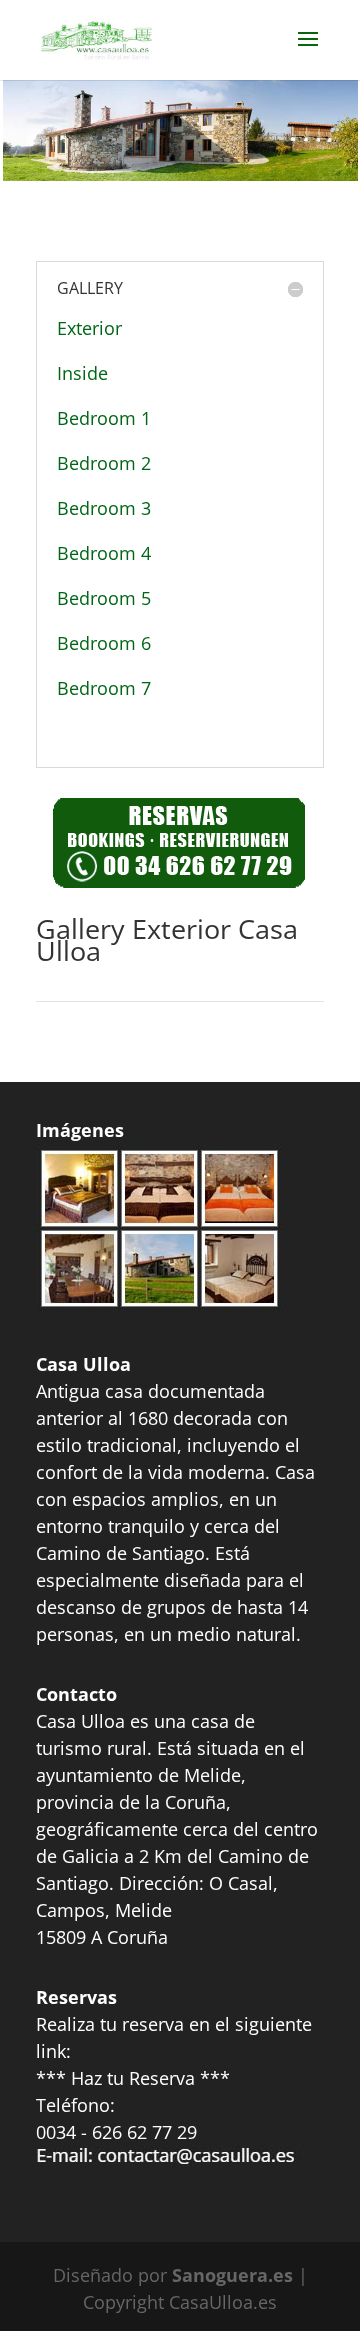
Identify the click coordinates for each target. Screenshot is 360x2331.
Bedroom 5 (104, 598)
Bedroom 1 (104, 418)
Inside (82, 373)
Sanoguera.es (232, 2275)
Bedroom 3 (104, 508)
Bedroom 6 (104, 643)
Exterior (89, 328)
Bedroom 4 (104, 553)
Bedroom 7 (104, 688)
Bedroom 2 (104, 463)
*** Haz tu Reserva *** (133, 2078)
